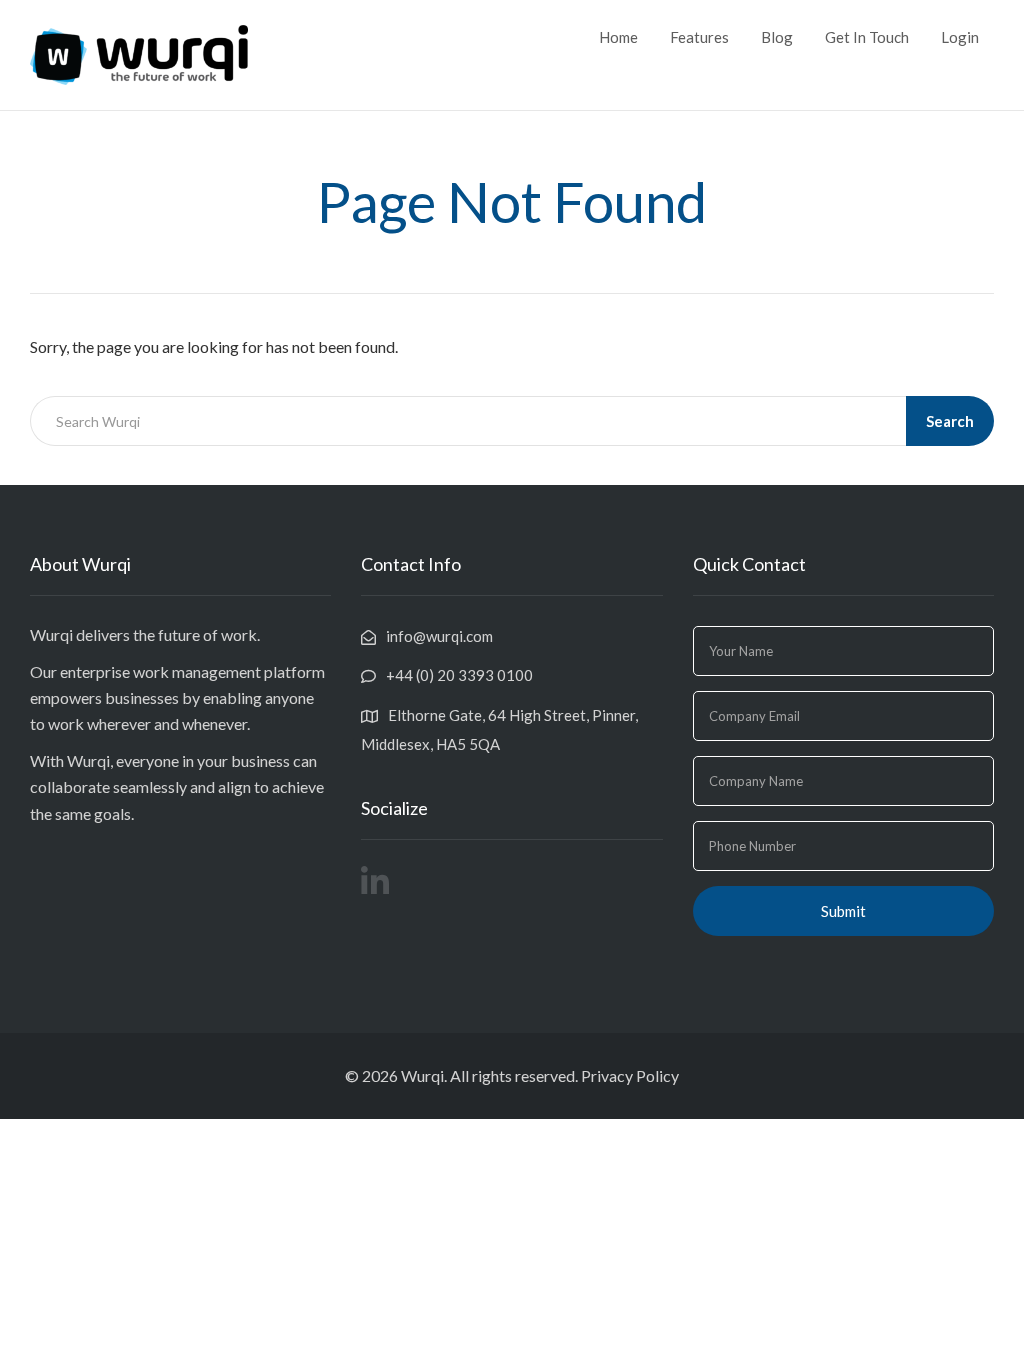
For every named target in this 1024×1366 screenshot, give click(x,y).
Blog (777, 37)
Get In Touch (867, 37)
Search (950, 421)
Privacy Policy (630, 1075)
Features (699, 37)
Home (618, 37)
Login (960, 37)
